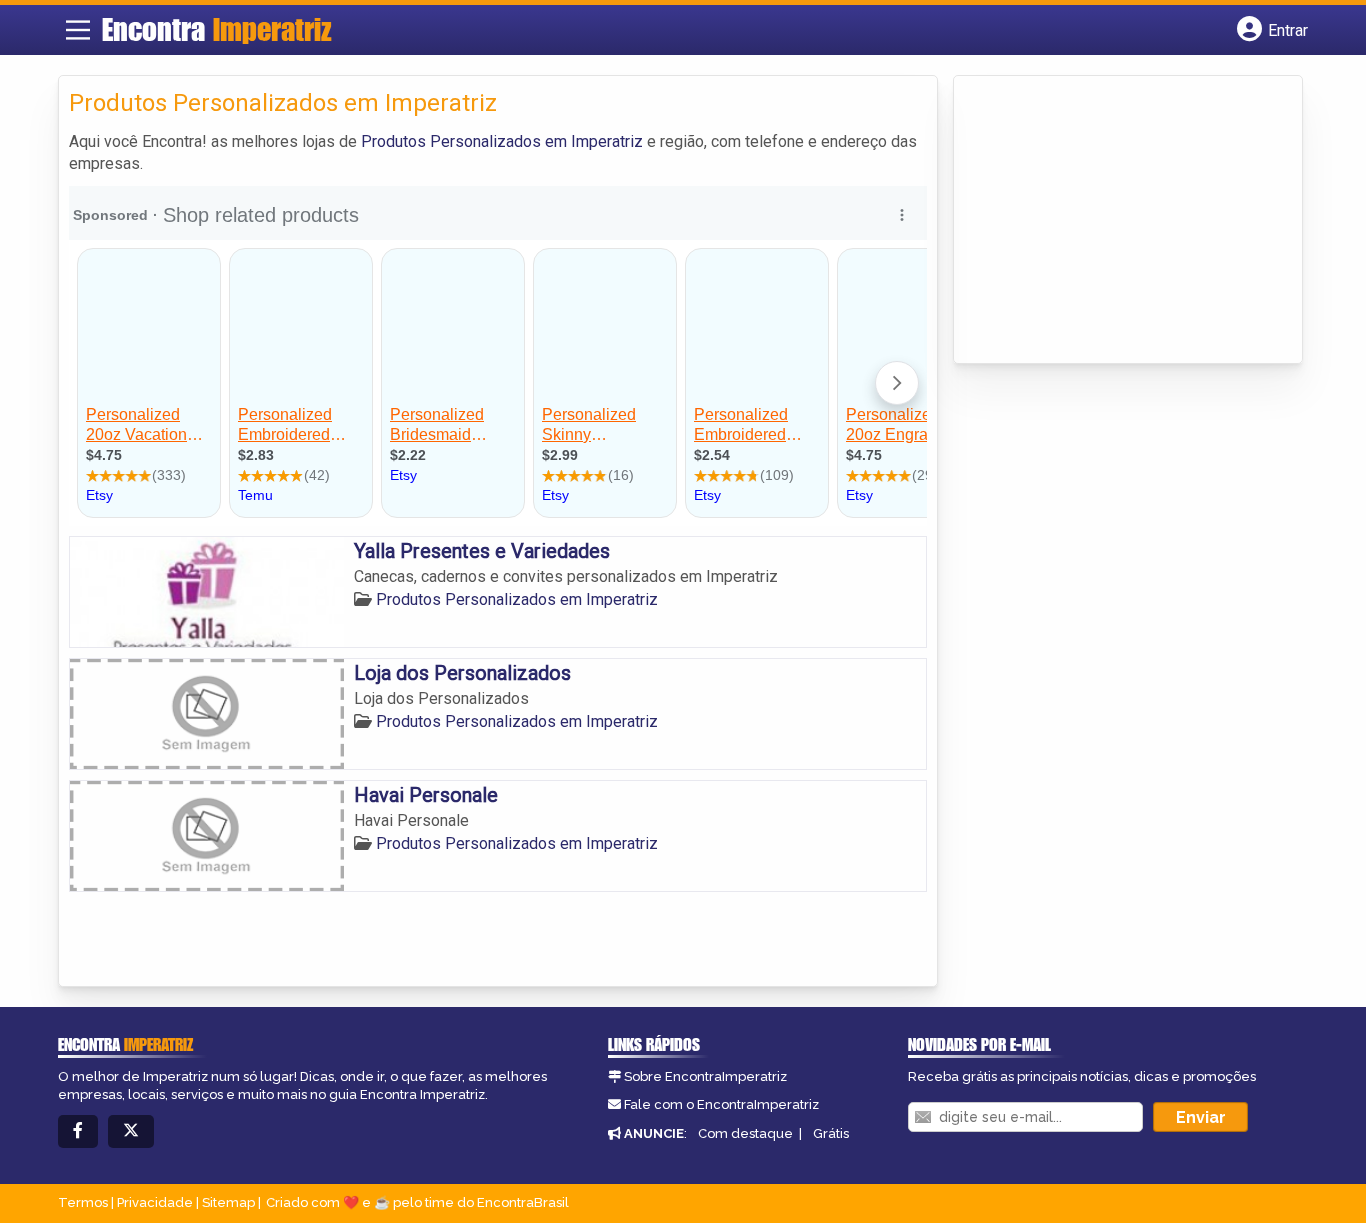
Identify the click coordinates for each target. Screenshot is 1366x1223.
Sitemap (228, 1202)
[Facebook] (78, 1131)
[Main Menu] (78, 30)
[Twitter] (131, 1131)
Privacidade (155, 1202)
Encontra (217, 29)
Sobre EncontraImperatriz (705, 1076)
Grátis (831, 1133)
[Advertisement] (1114, 221)
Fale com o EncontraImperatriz (721, 1104)
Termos (83, 1202)
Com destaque (745, 1133)
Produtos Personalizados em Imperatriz (502, 141)
